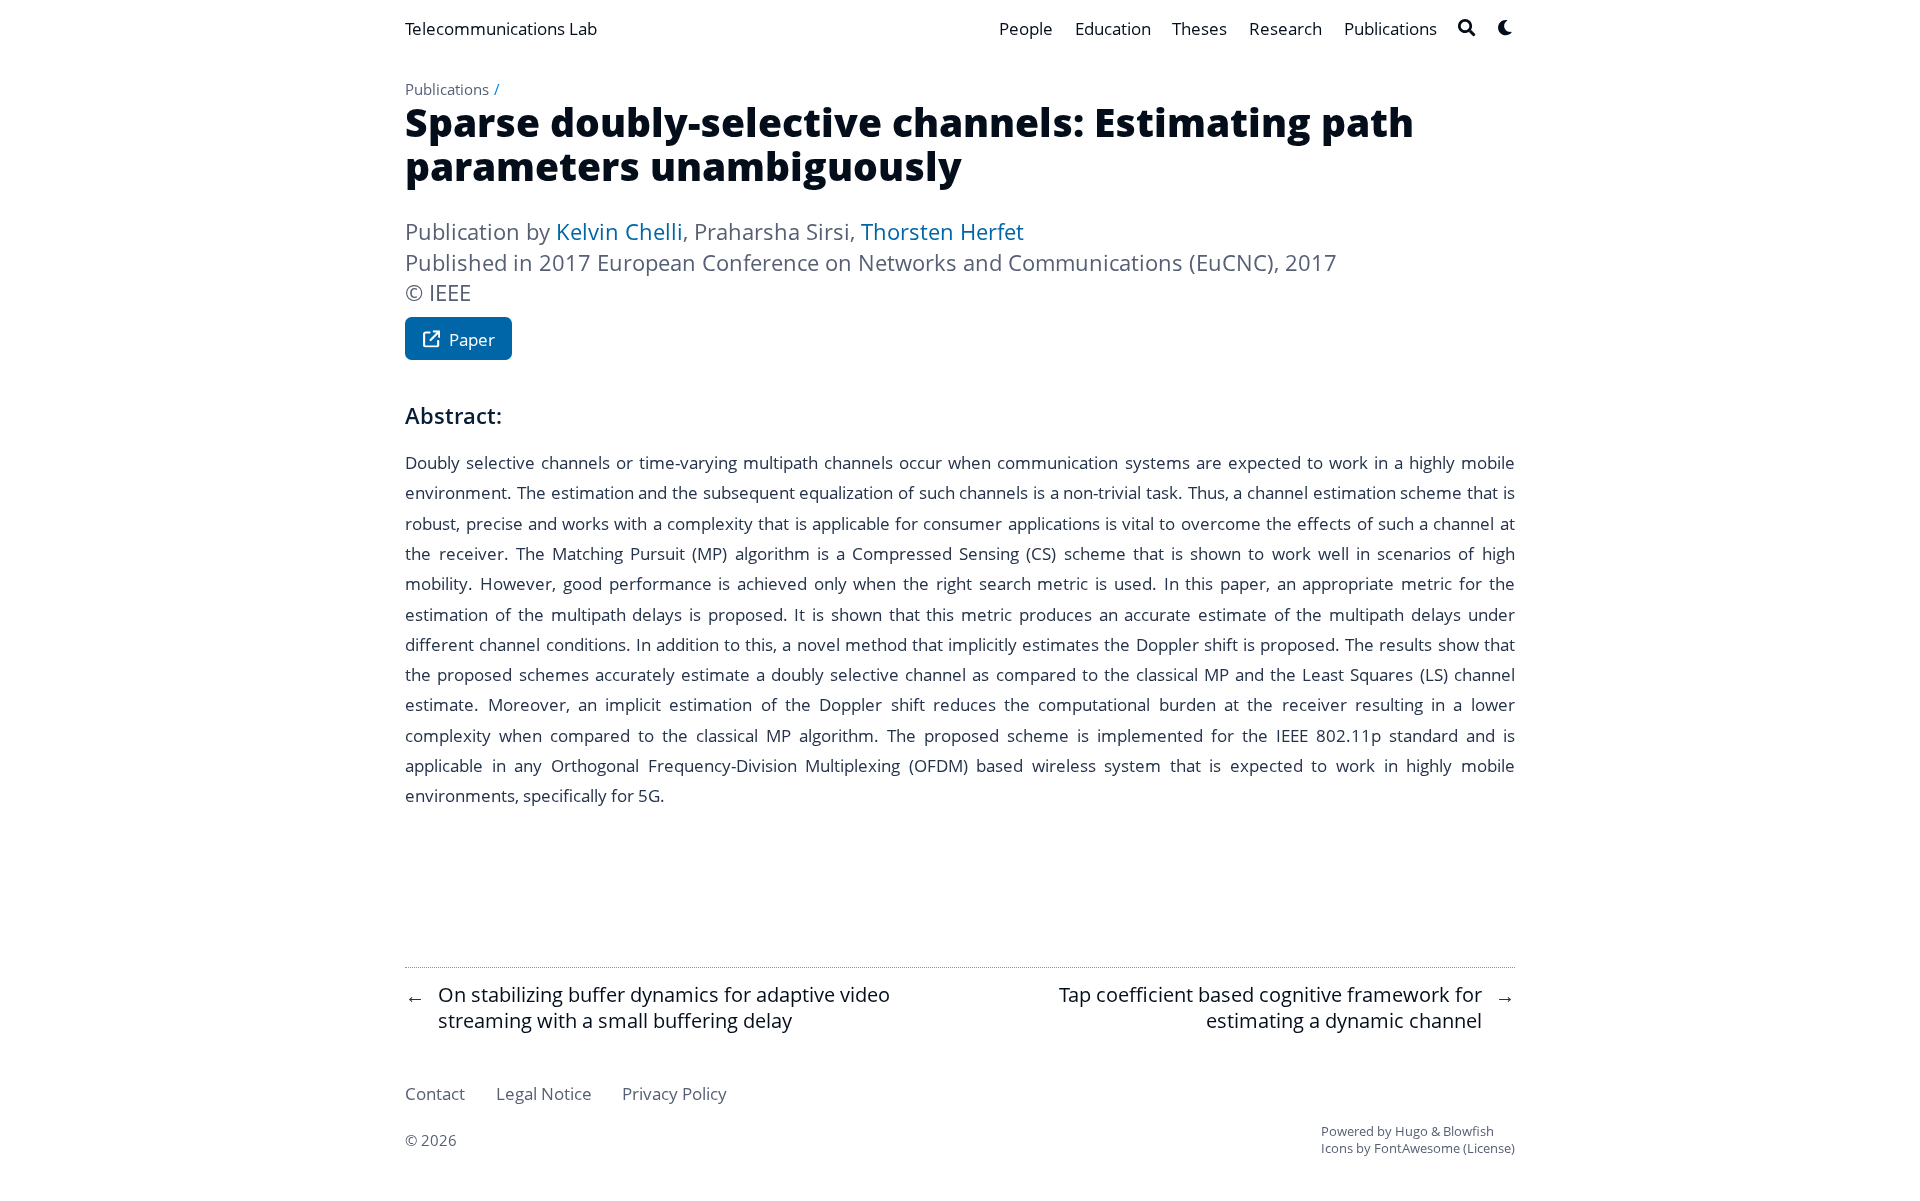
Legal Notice (544, 1093)
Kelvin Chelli (619, 231)
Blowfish (1468, 1131)
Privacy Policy (674, 1093)
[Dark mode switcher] (1505, 27)
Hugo (1411, 1131)
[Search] (1466, 27)
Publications (447, 89)
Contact (435, 1093)
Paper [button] (472, 339)
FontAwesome (1417, 1148)
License (1489, 1148)
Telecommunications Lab (501, 28)
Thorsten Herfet (942, 231)
